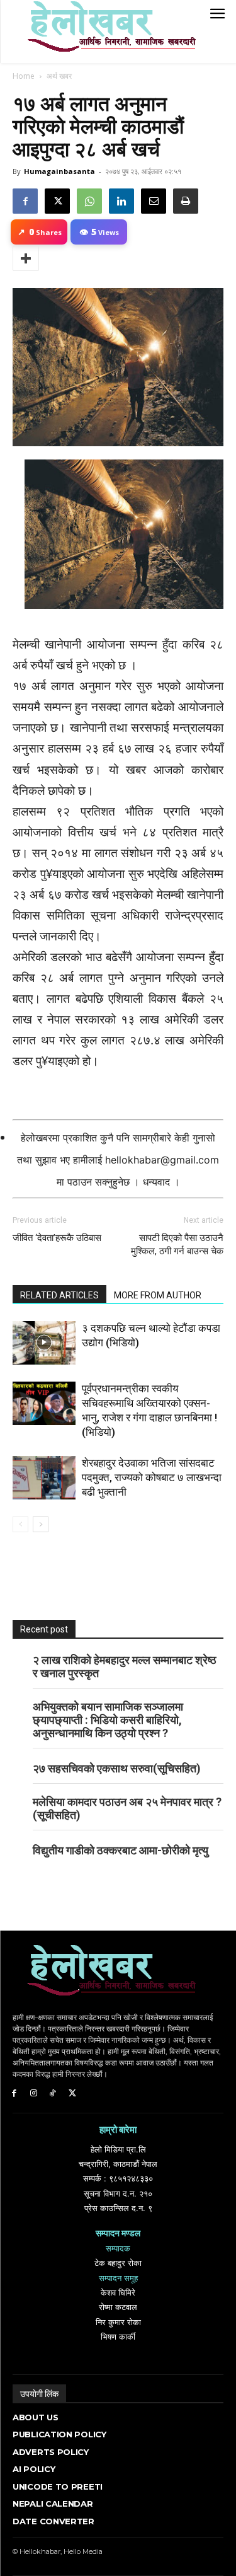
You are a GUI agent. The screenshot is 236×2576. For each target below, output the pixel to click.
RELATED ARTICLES (59, 1295)
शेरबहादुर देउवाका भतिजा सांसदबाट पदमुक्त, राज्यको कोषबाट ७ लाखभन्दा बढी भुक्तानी (152, 1477)
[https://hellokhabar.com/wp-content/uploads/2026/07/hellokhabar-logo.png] (107, 32)
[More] (26, 258)
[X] (57, 201)
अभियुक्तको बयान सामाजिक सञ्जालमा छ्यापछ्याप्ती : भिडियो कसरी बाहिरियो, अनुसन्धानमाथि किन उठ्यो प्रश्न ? (108, 1720)
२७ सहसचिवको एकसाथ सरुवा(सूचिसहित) (117, 1768)
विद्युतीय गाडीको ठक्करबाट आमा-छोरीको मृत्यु (121, 1850)
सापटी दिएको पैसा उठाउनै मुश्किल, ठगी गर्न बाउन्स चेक (177, 1245)
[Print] (186, 201)
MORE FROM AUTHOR (158, 1295)
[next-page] (41, 1524)
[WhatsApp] (89, 201)
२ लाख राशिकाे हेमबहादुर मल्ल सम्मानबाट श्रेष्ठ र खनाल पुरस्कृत (125, 1666)
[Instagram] (34, 2094)
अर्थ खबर (59, 76)
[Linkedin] (121, 201)
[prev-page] (20, 1524)
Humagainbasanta (59, 171)
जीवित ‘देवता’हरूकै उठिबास (57, 1238)
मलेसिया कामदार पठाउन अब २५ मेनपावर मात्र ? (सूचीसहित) (127, 1808)
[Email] (154, 201)
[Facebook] (25, 201)
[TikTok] (53, 2094)
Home (24, 76)
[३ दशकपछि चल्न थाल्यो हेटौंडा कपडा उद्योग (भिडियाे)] (44, 1343)
